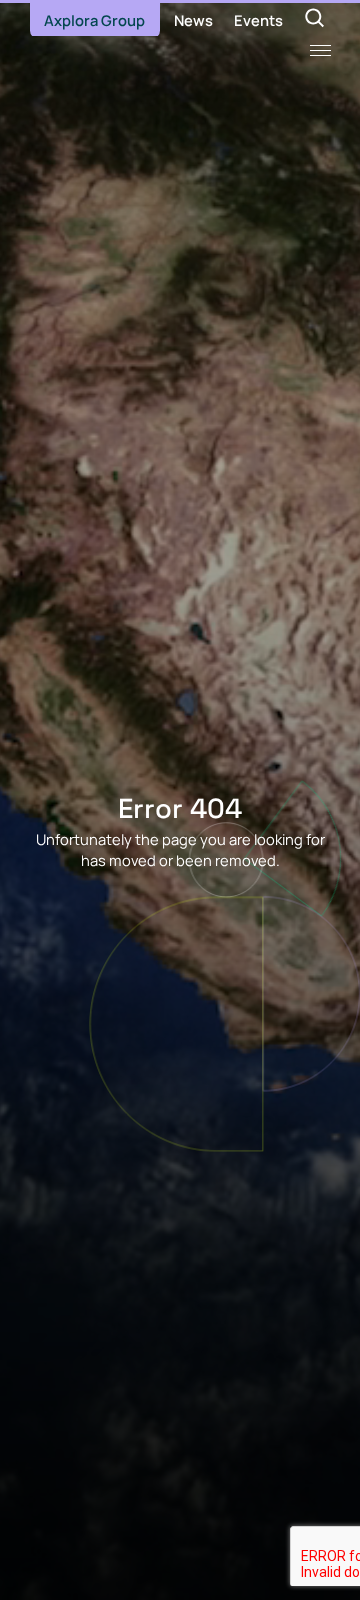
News (193, 20)
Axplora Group (94, 20)
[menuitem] (95, 20)
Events (258, 20)
